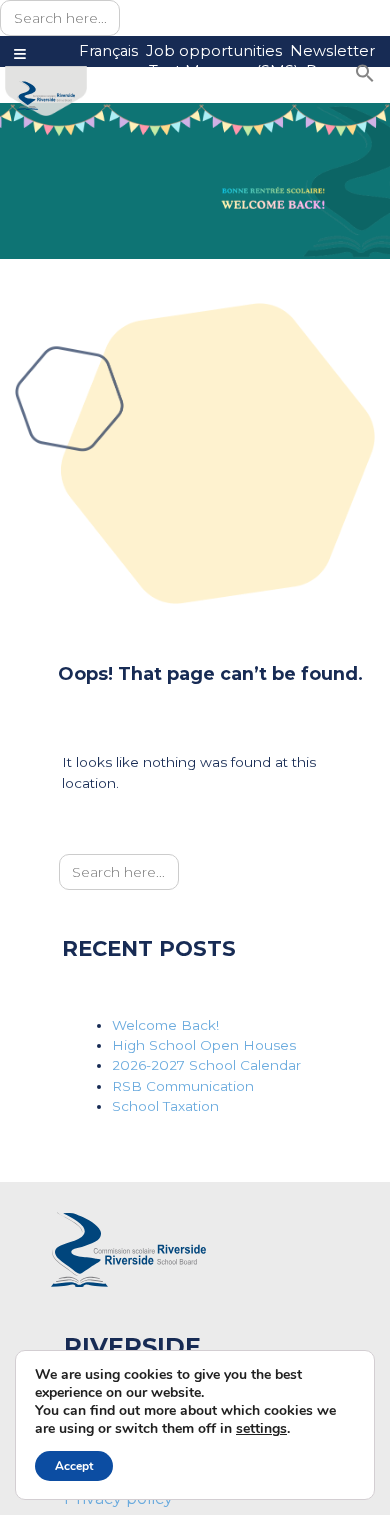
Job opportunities (214, 51)
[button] (365, 72)
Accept (74, 1466)
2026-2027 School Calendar (206, 1065)
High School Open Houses (204, 1045)
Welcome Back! (165, 1025)
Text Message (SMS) (223, 72)
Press (326, 72)
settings (261, 1429)
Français (108, 51)
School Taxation (165, 1106)
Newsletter (332, 51)
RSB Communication (183, 1086)
